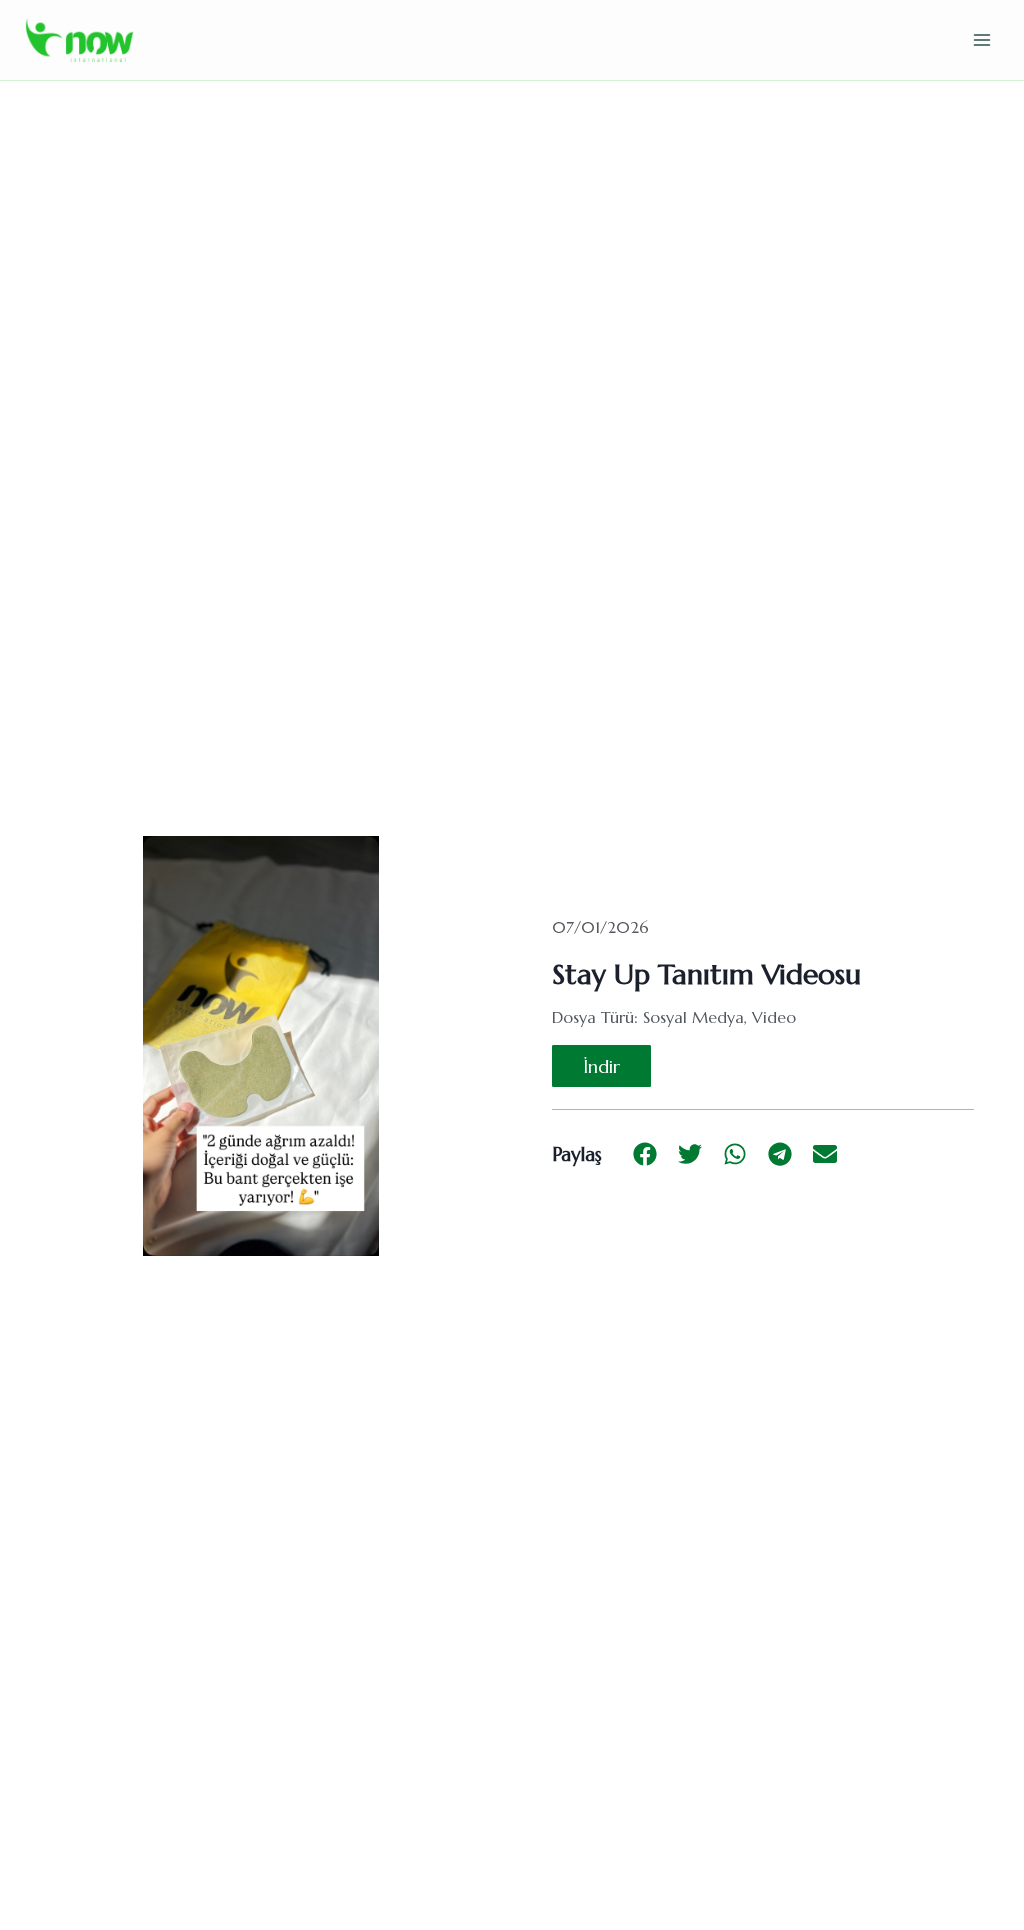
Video (774, 1017)
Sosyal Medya (693, 1017)
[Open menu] (981, 39)
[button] (644, 1154)
